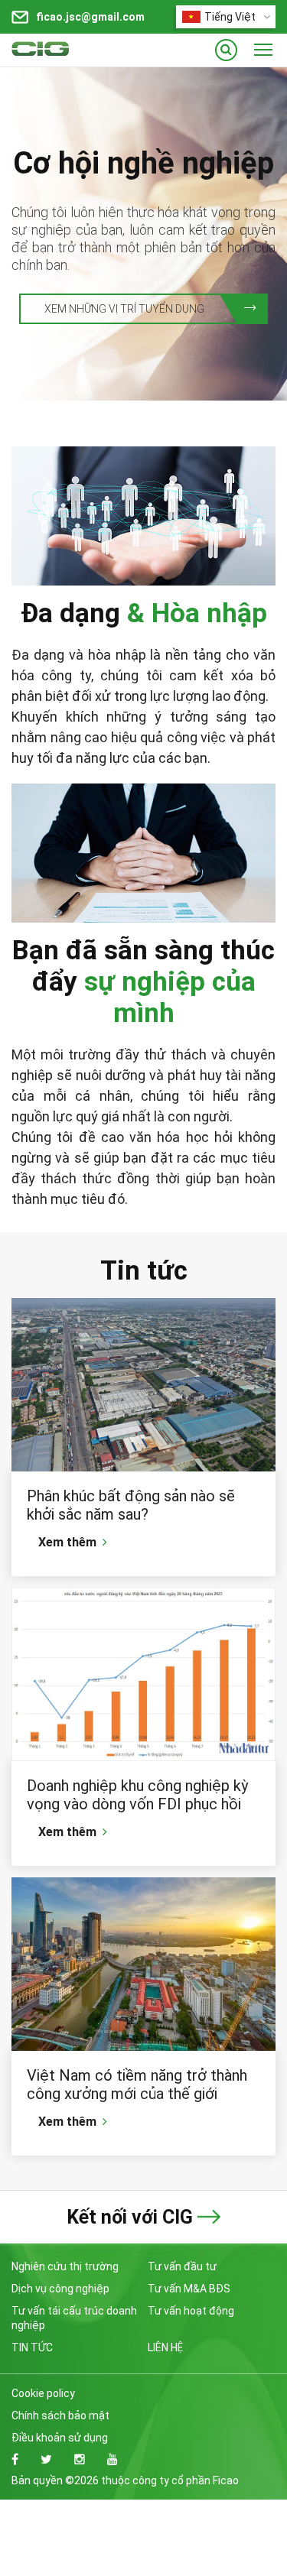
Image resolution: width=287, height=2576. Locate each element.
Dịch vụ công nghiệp (60, 2289)
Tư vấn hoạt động (191, 2311)
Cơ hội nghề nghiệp (143, 163)
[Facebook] (15, 2459)
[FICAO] (69, 50)
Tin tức (144, 1271)
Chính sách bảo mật (60, 2415)
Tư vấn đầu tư (182, 2266)
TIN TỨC (32, 2347)
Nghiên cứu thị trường (65, 2266)
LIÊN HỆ (165, 2347)
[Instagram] (80, 2459)
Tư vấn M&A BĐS (189, 2289)
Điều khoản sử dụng (60, 2438)
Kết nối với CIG (130, 2217)
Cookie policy (43, 2393)
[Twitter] (46, 2459)
